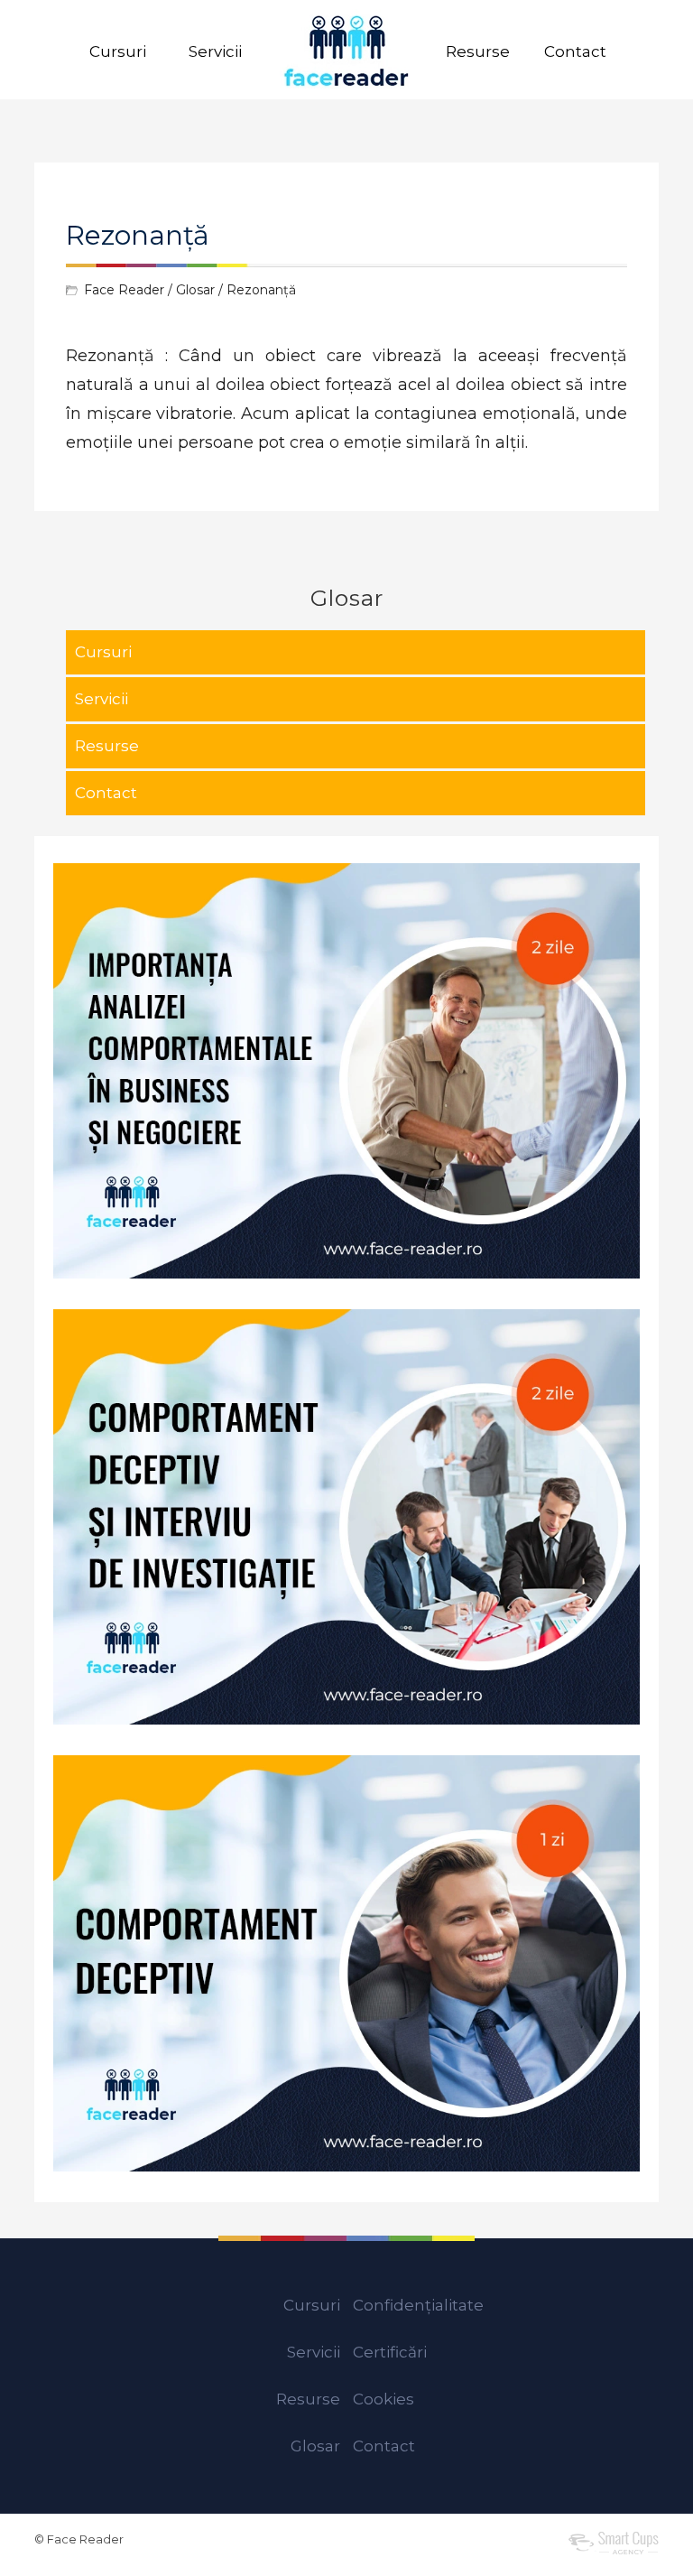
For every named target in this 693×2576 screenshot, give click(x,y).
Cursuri (118, 51)
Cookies (383, 2399)
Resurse (478, 51)
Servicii (215, 51)
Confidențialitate (418, 2305)
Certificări (390, 2352)
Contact (575, 51)
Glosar (195, 290)
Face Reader (124, 290)
